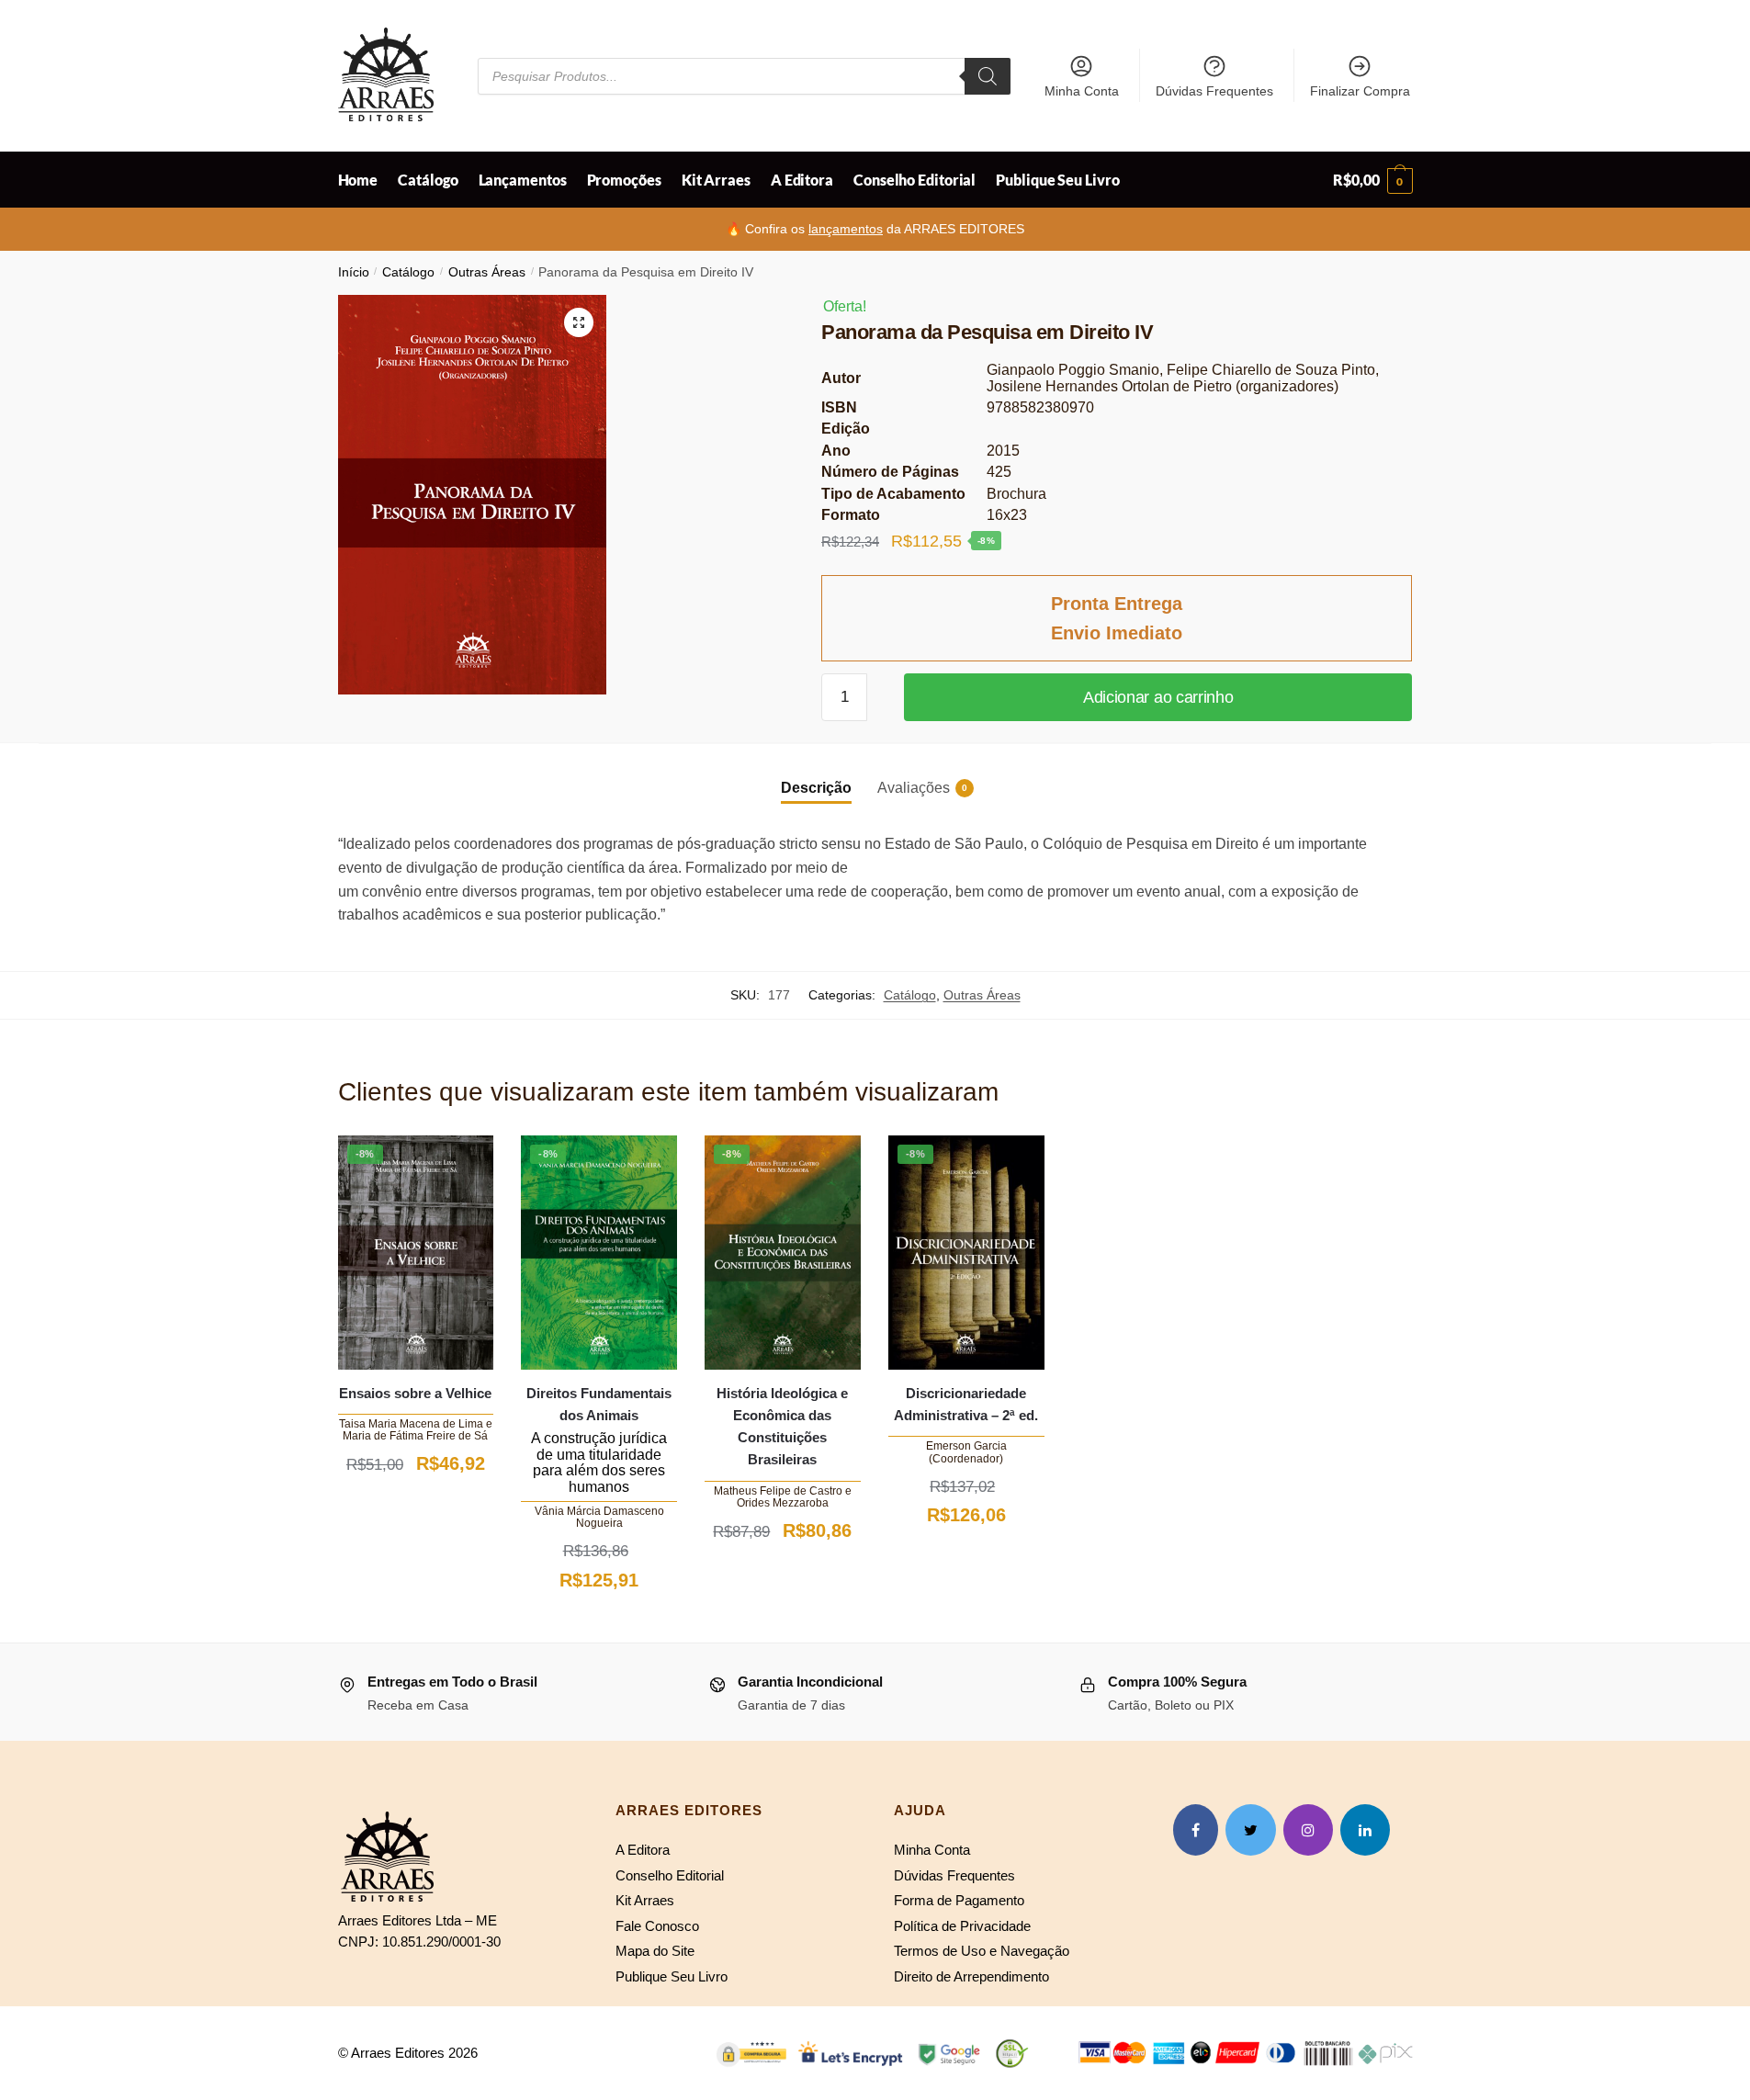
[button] (579, 322)
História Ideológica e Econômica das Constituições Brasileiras (782, 1427)
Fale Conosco (657, 1926)
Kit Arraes (645, 1900)
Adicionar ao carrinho (1158, 697)
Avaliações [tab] (914, 788)
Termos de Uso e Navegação (982, 1951)
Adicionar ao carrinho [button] (415, 1507)
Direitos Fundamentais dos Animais (599, 1404)
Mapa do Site (655, 1951)
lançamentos (846, 229)
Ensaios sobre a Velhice (415, 1393)
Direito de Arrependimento (971, 1976)
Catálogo (408, 272)
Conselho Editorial (670, 1875)
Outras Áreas (487, 272)
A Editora (643, 1850)
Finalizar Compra (1360, 91)
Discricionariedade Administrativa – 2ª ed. (966, 1404)
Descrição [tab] (816, 788)
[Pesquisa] (988, 76)
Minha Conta (1082, 91)
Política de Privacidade (962, 1926)
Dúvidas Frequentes (1214, 91)
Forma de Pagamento (959, 1900)
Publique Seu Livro (672, 1976)
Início (354, 272)
